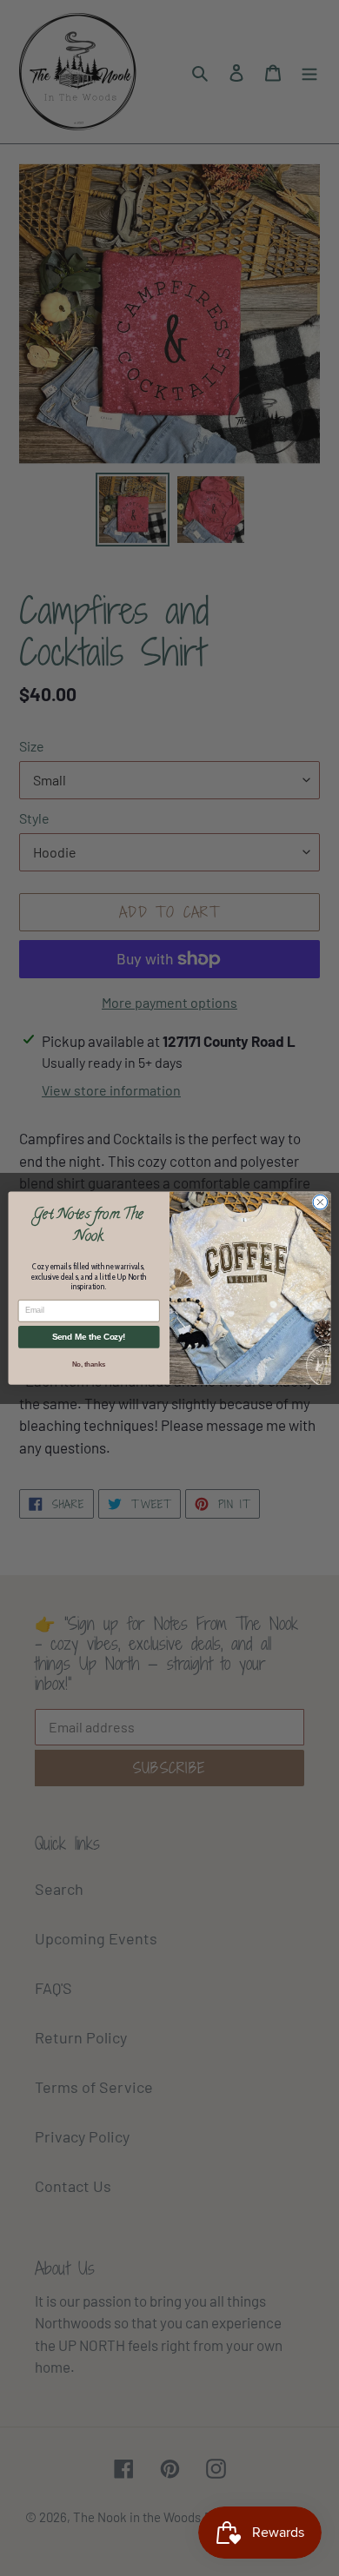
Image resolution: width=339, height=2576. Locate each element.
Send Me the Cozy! (89, 1337)
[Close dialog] (320, 1202)
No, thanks (89, 1364)
